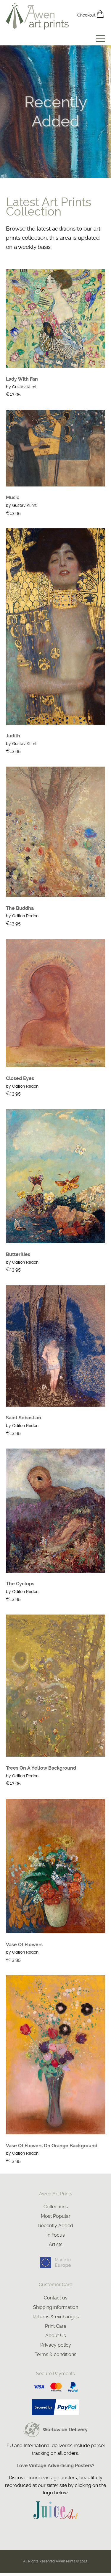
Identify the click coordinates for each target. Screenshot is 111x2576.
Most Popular (56, 2216)
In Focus (56, 2235)
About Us (56, 2336)
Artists (56, 2244)
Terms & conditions (55, 2354)
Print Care (56, 2326)
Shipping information (56, 2307)
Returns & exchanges (56, 2317)
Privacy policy (56, 2345)
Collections (56, 2207)
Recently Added (56, 2226)
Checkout (87, 15)
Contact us (56, 2298)
